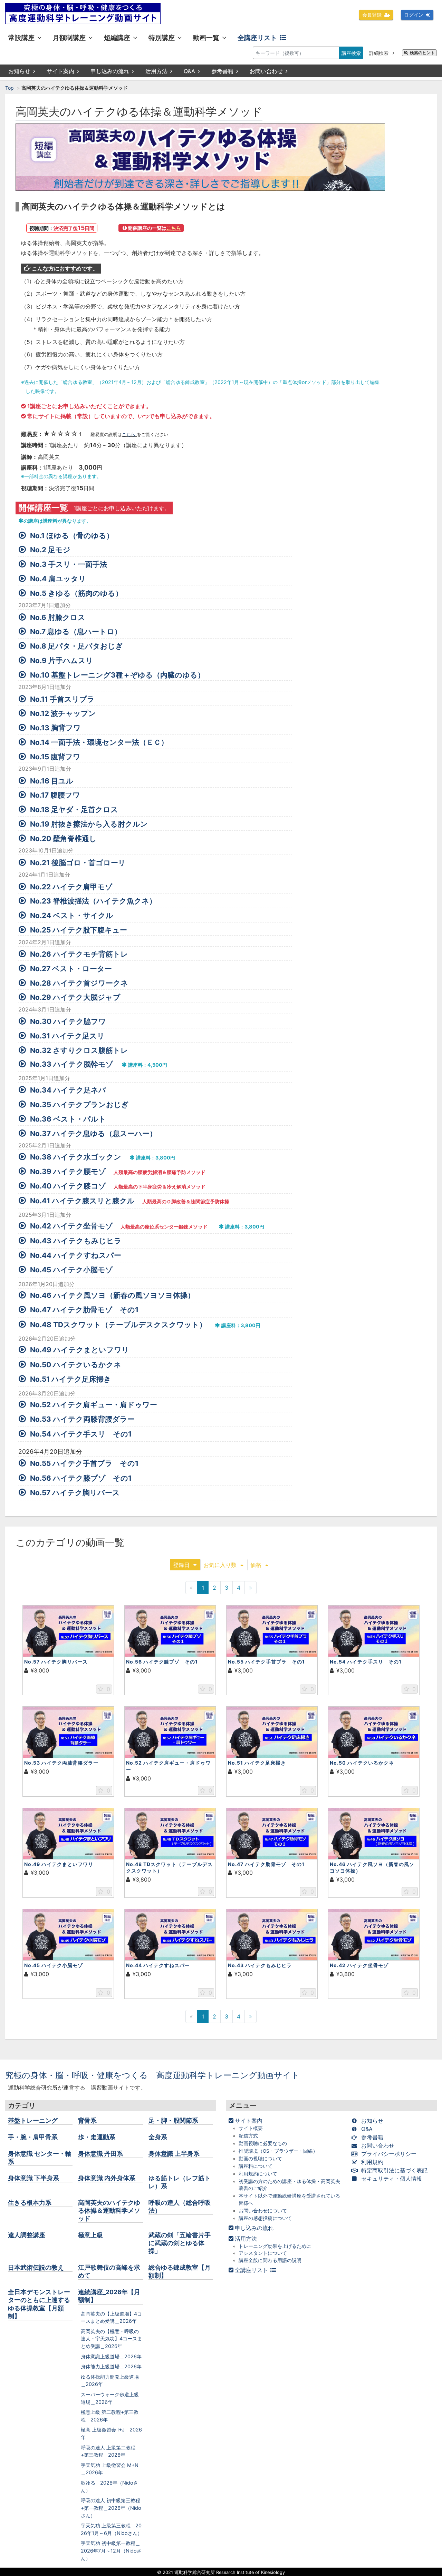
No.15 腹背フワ (55, 757)
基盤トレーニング (33, 2120)
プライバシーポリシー (389, 2154)
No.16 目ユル (52, 781)
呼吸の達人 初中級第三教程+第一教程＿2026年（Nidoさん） (111, 2508)
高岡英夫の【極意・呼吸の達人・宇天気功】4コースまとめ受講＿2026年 (111, 2339)
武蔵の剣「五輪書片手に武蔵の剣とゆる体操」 (180, 2243)
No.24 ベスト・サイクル (72, 915)
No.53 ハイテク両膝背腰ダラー (82, 1419)
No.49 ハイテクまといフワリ (80, 1350)
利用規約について (258, 2174)
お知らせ (19, 71)
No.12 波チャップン (63, 713)
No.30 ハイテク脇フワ (68, 1021)
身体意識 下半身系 (33, 2178)
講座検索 (351, 53)
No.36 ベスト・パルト (68, 1119)
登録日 (181, 1565)
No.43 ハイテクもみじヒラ (76, 1241)
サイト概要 (251, 2128)
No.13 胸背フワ (55, 728)
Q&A (189, 71)
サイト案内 (60, 71)
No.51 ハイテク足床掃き (71, 1379)
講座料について (256, 2166)
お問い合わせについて (263, 2211)
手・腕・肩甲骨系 (33, 2137)
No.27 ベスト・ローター (71, 969)
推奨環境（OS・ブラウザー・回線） (278, 2151)
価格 (256, 1565)
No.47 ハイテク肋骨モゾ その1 (84, 1310)
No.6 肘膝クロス (58, 617)
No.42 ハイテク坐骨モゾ (71, 1226)
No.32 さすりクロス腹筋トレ (79, 1050)
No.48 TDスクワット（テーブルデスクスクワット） (118, 1325)
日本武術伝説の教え (36, 2267)
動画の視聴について (260, 2159)
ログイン (414, 15)
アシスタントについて (263, 2253)
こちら (129, 435)
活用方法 (156, 71)
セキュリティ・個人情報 (392, 2179)
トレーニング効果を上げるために (275, 2246)
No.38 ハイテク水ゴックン (76, 1157)
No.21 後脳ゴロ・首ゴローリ (78, 863)
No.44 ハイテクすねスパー (76, 1255)
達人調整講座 (27, 2235)
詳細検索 (379, 53)
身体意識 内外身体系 (107, 2178)
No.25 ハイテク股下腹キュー (79, 930)
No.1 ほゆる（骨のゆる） (72, 536)
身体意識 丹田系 (100, 2154)
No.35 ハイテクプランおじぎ (79, 1104)
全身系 (158, 2137)
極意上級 (90, 2235)
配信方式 (248, 2136)
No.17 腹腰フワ (55, 795)
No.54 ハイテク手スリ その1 (81, 1434)
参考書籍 (222, 71)
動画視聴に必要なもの (263, 2143)
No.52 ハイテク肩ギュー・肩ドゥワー (94, 1405)
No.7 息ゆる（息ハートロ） (76, 631)
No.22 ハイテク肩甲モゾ (71, 887)
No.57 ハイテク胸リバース (75, 1493)
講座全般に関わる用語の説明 (270, 2260)
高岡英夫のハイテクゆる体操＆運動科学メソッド (109, 2210)
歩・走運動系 (97, 2137)
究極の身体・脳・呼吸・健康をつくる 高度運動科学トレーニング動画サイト (152, 2075)
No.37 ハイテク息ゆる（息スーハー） (93, 1133)
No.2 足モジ (50, 550)
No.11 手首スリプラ (62, 699)
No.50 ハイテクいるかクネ (76, 1365)
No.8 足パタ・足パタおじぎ (76, 646)
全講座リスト (257, 38)
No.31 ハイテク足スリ (67, 1036)
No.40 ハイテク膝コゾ (68, 1186)
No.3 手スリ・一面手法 (69, 564)
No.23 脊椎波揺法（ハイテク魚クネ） (93, 901)
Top (9, 88)
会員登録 (372, 15)
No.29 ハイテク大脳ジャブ (75, 997)
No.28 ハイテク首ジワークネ (79, 983)
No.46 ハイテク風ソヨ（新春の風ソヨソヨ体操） (112, 1295)
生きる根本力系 (30, 2203)
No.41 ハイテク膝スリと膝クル (82, 1201)
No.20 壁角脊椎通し (63, 838)
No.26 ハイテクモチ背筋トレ (79, 954)
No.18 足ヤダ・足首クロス (74, 810)
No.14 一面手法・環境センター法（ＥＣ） (99, 742)
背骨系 (87, 2120)
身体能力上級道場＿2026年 (111, 2366)
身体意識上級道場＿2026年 (111, 2356)
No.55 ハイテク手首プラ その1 (84, 1463)
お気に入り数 (220, 1565)
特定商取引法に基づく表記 (394, 2170)
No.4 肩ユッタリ (58, 579)
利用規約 (372, 2162)
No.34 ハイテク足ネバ (68, 1090)
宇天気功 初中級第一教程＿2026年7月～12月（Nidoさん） (111, 2550)
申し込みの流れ (110, 71)
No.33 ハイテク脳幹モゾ (72, 1064)
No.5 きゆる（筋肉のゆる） (76, 593)
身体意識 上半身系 (174, 2154)
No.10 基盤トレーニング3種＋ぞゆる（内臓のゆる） (117, 675)
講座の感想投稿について (265, 2218)
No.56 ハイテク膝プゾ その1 (81, 1478)
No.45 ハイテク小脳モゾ (71, 1270)
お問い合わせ (266, 71)
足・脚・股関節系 (173, 2120)
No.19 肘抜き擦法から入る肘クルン (89, 824)
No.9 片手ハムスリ (62, 660)
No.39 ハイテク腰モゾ (68, 1171)
